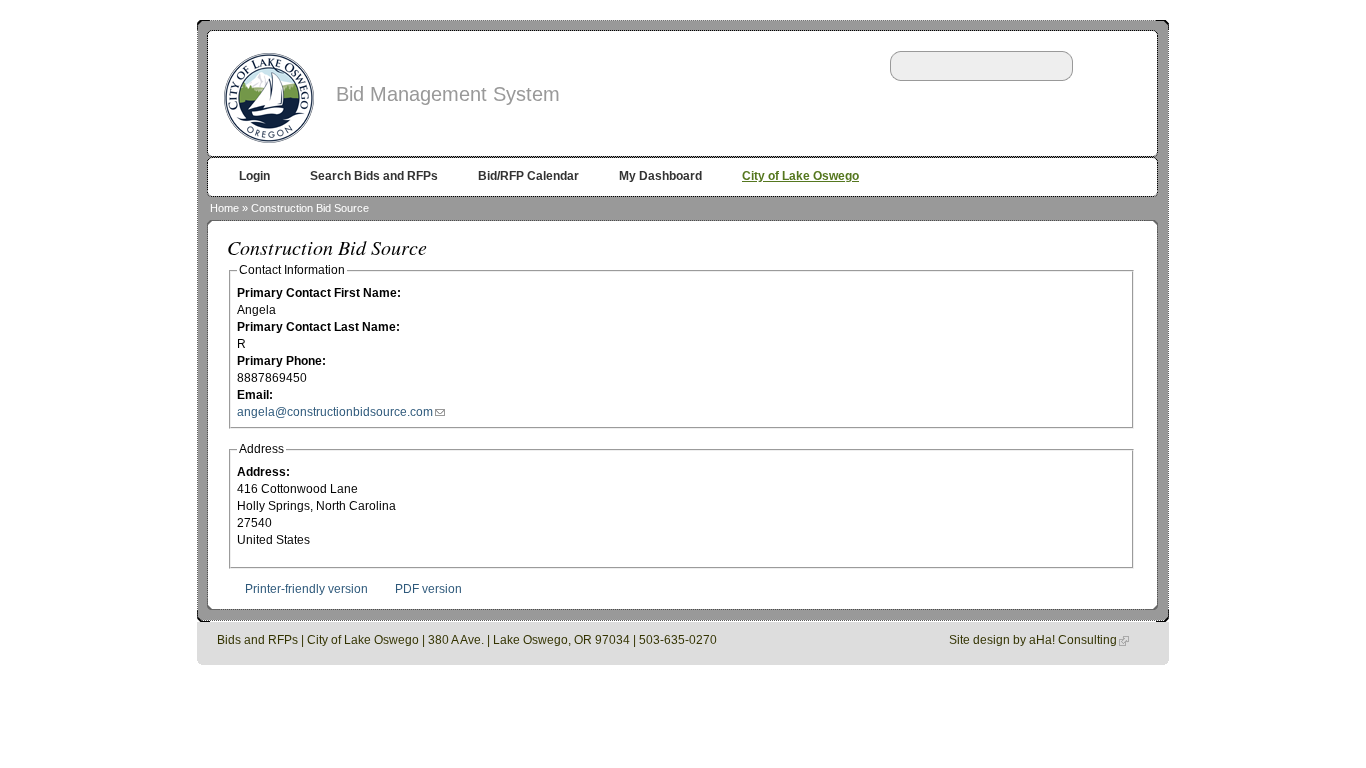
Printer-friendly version (306, 589)
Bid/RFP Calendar (528, 176)
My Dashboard (660, 176)
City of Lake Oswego (800, 176)
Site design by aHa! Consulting (1033, 640)
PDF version (428, 589)
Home (224, 208)
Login (254, 176)
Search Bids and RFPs (374, 176)
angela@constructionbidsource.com (335, 412)
